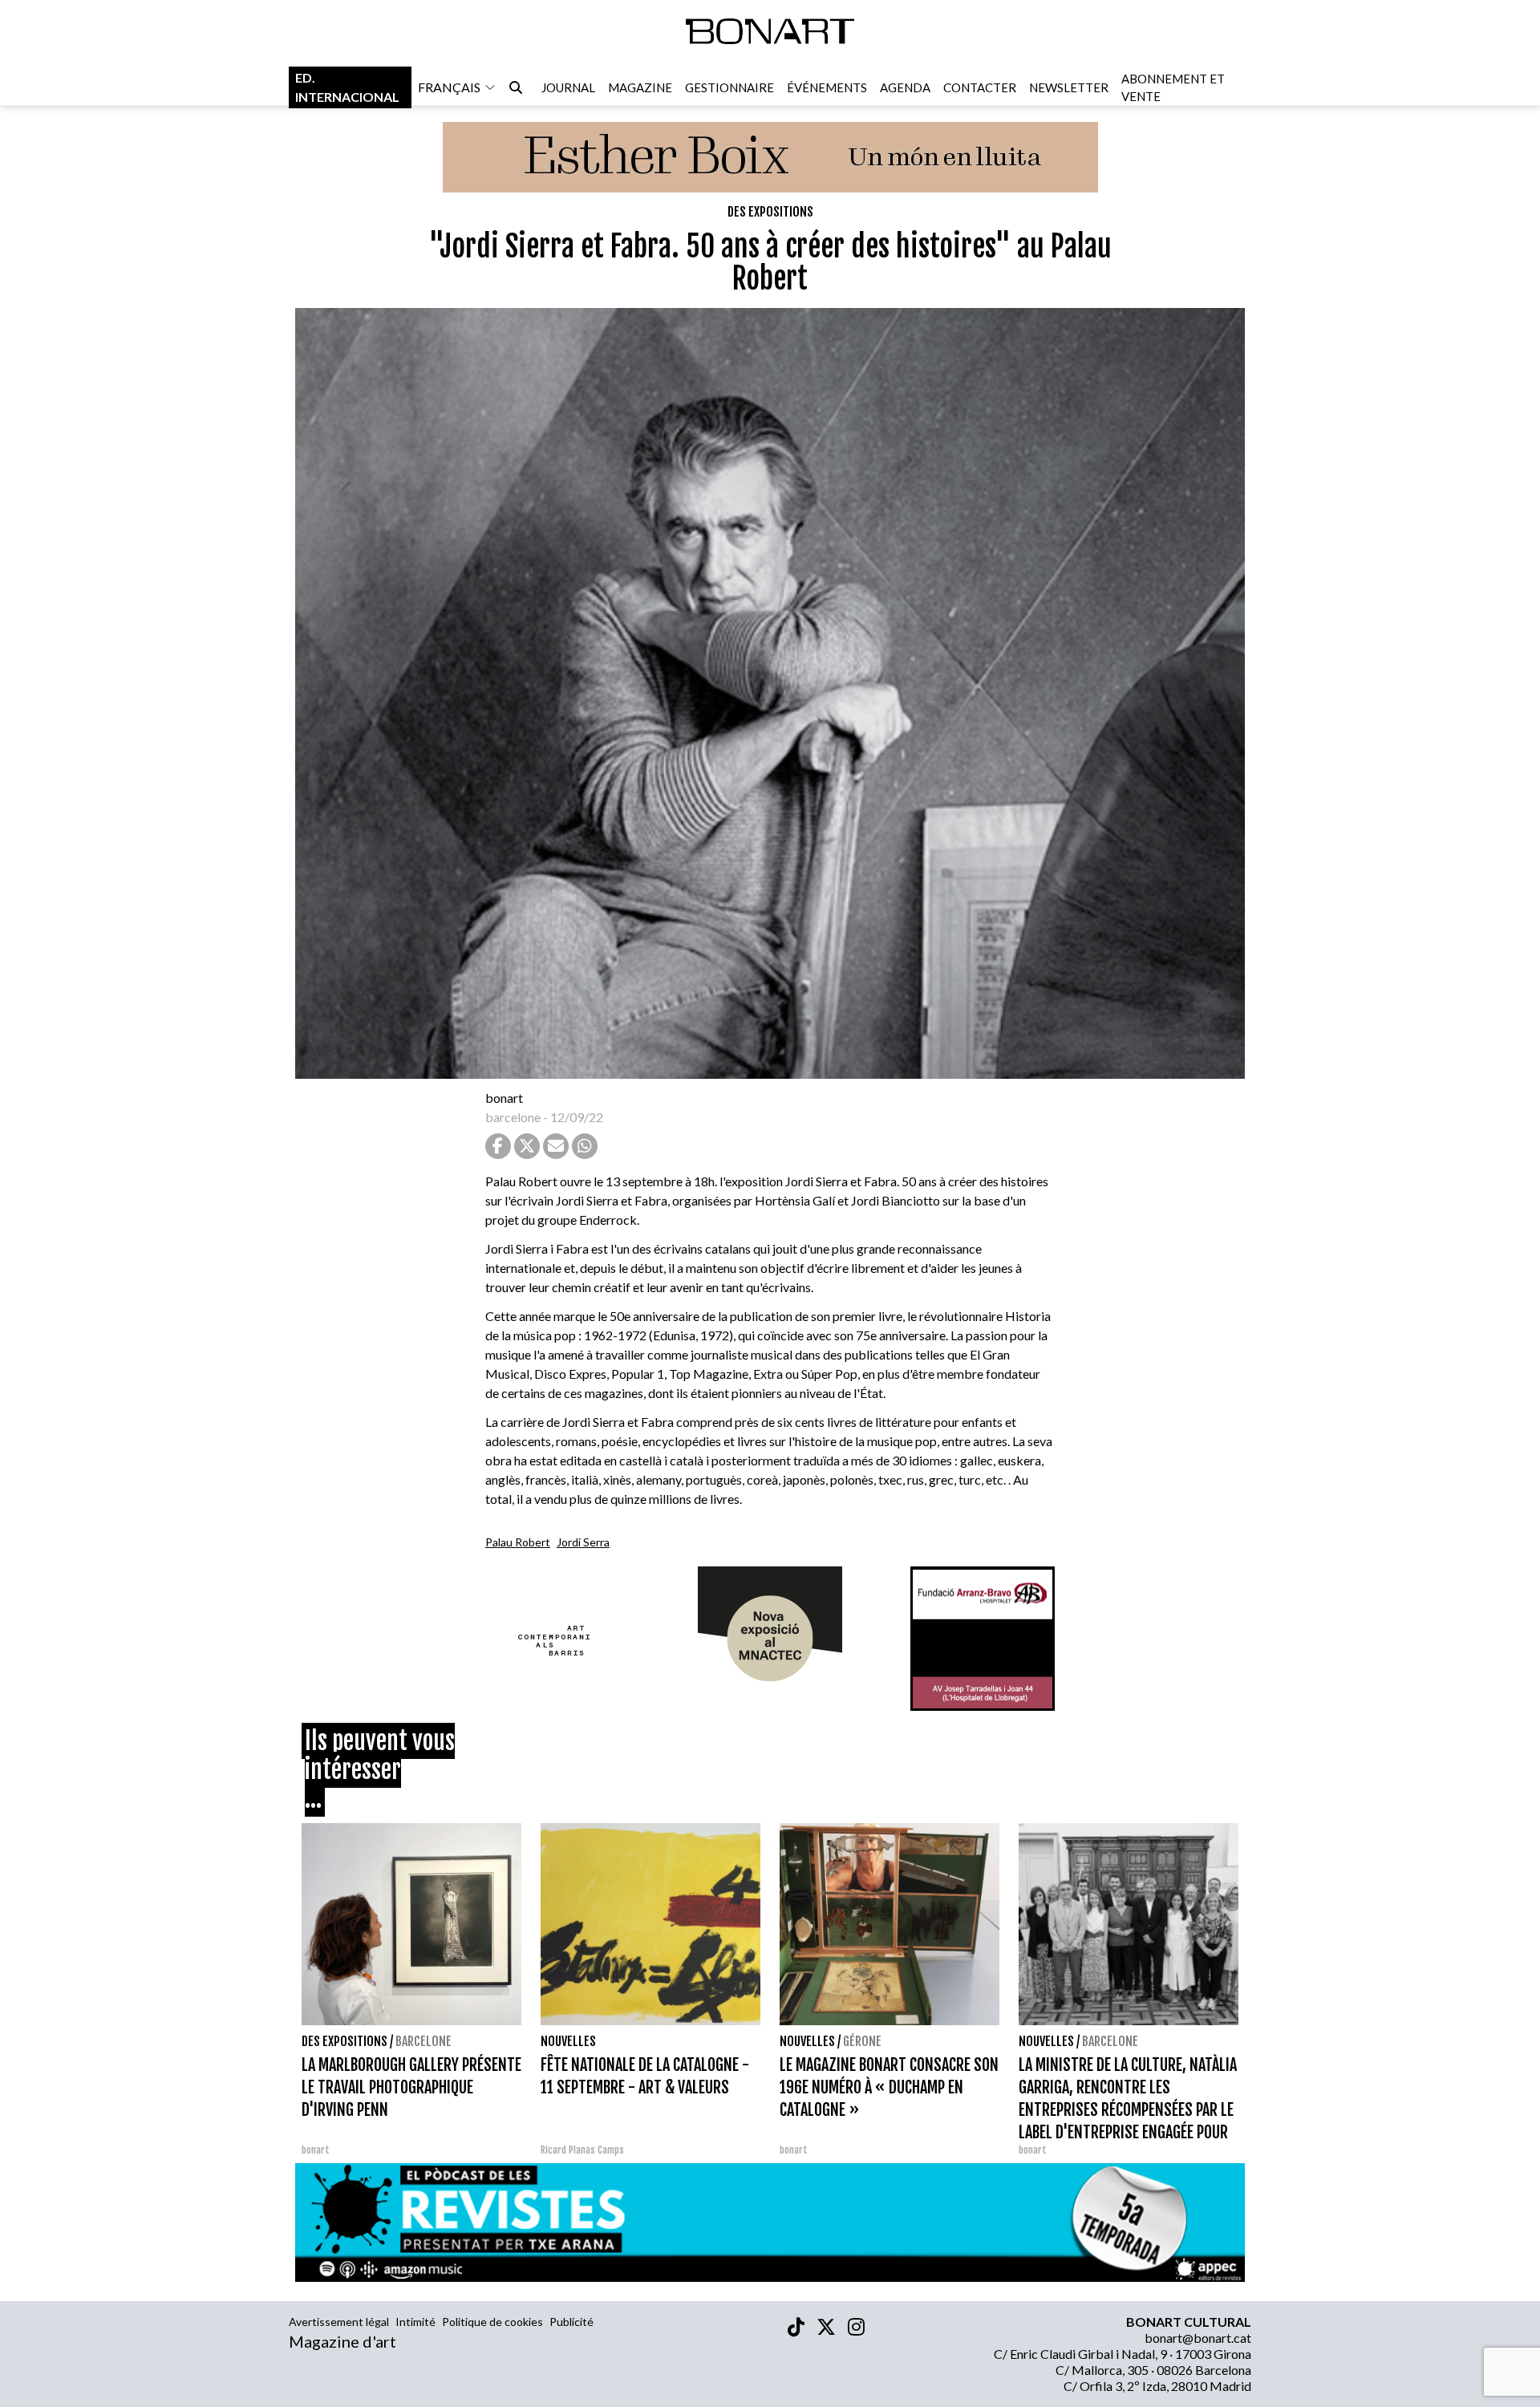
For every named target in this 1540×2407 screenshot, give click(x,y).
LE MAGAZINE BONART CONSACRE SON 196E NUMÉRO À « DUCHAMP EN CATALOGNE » (889, 2087)
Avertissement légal (339, 2322)
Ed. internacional (347, 87)
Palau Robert (518, 1542)
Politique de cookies (492, 2322)
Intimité (415, 2322)
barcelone (513, 1117)
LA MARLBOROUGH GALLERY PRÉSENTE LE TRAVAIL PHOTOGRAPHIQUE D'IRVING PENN (411, 2087)
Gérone (862, 2041)
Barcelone (423, 2041)
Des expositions (770, 212)
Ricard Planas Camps (582, 2150)
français (449, 87)
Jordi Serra (583, 1542)
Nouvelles (568, 2041)
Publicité (571, 2322)
